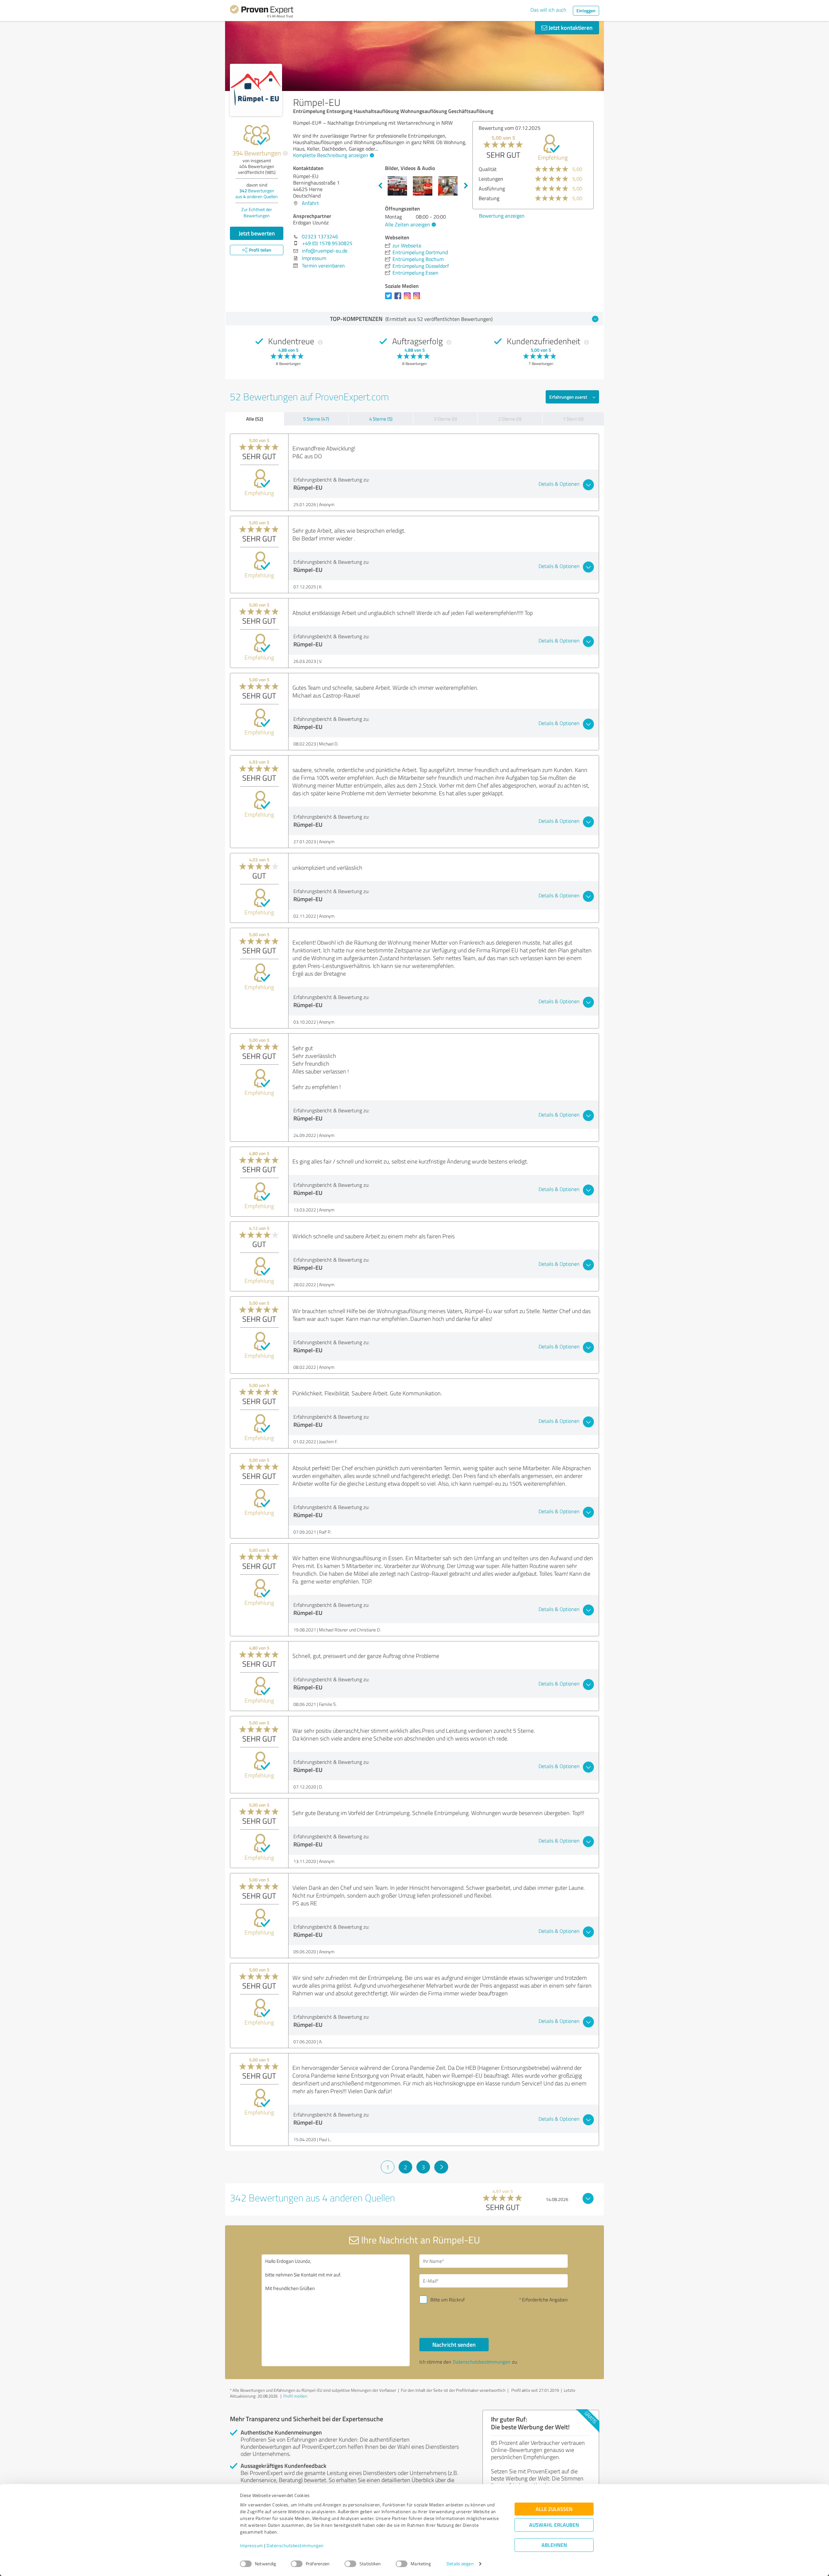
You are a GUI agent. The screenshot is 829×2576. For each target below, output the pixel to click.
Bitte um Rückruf (448, 2300)
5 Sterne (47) (316, 419)
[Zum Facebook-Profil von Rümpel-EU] (399, 299)
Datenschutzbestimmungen (295, 2546)
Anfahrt (310, 203)
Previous (380, 186)
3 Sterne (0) (445, 419)
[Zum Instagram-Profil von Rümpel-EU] (409, 299)
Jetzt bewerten (257, 233)
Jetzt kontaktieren (570, 28)
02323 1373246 (320, 236)
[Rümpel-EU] (256, 90)
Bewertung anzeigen (502, 225)
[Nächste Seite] (441, 2167)
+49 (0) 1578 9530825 (327, 243)
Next (466, 186)
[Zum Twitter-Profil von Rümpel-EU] (390, 299)
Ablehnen (554, 2545)
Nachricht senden (454, 2344)
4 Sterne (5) (381, 419)
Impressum (252, 2546)
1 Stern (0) (573, 419)
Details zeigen (460, 2564)
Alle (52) (255, 419)
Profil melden (295, 2396)
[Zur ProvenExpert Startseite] (262, 12)
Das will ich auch (548, 10)
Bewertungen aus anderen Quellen (257, 193)
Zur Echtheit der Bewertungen (257, 212)
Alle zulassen (554, 2509)
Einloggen (586, 11)
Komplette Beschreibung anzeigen (331, 155)
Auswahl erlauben (554, 2525)
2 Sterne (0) (510, 419)
